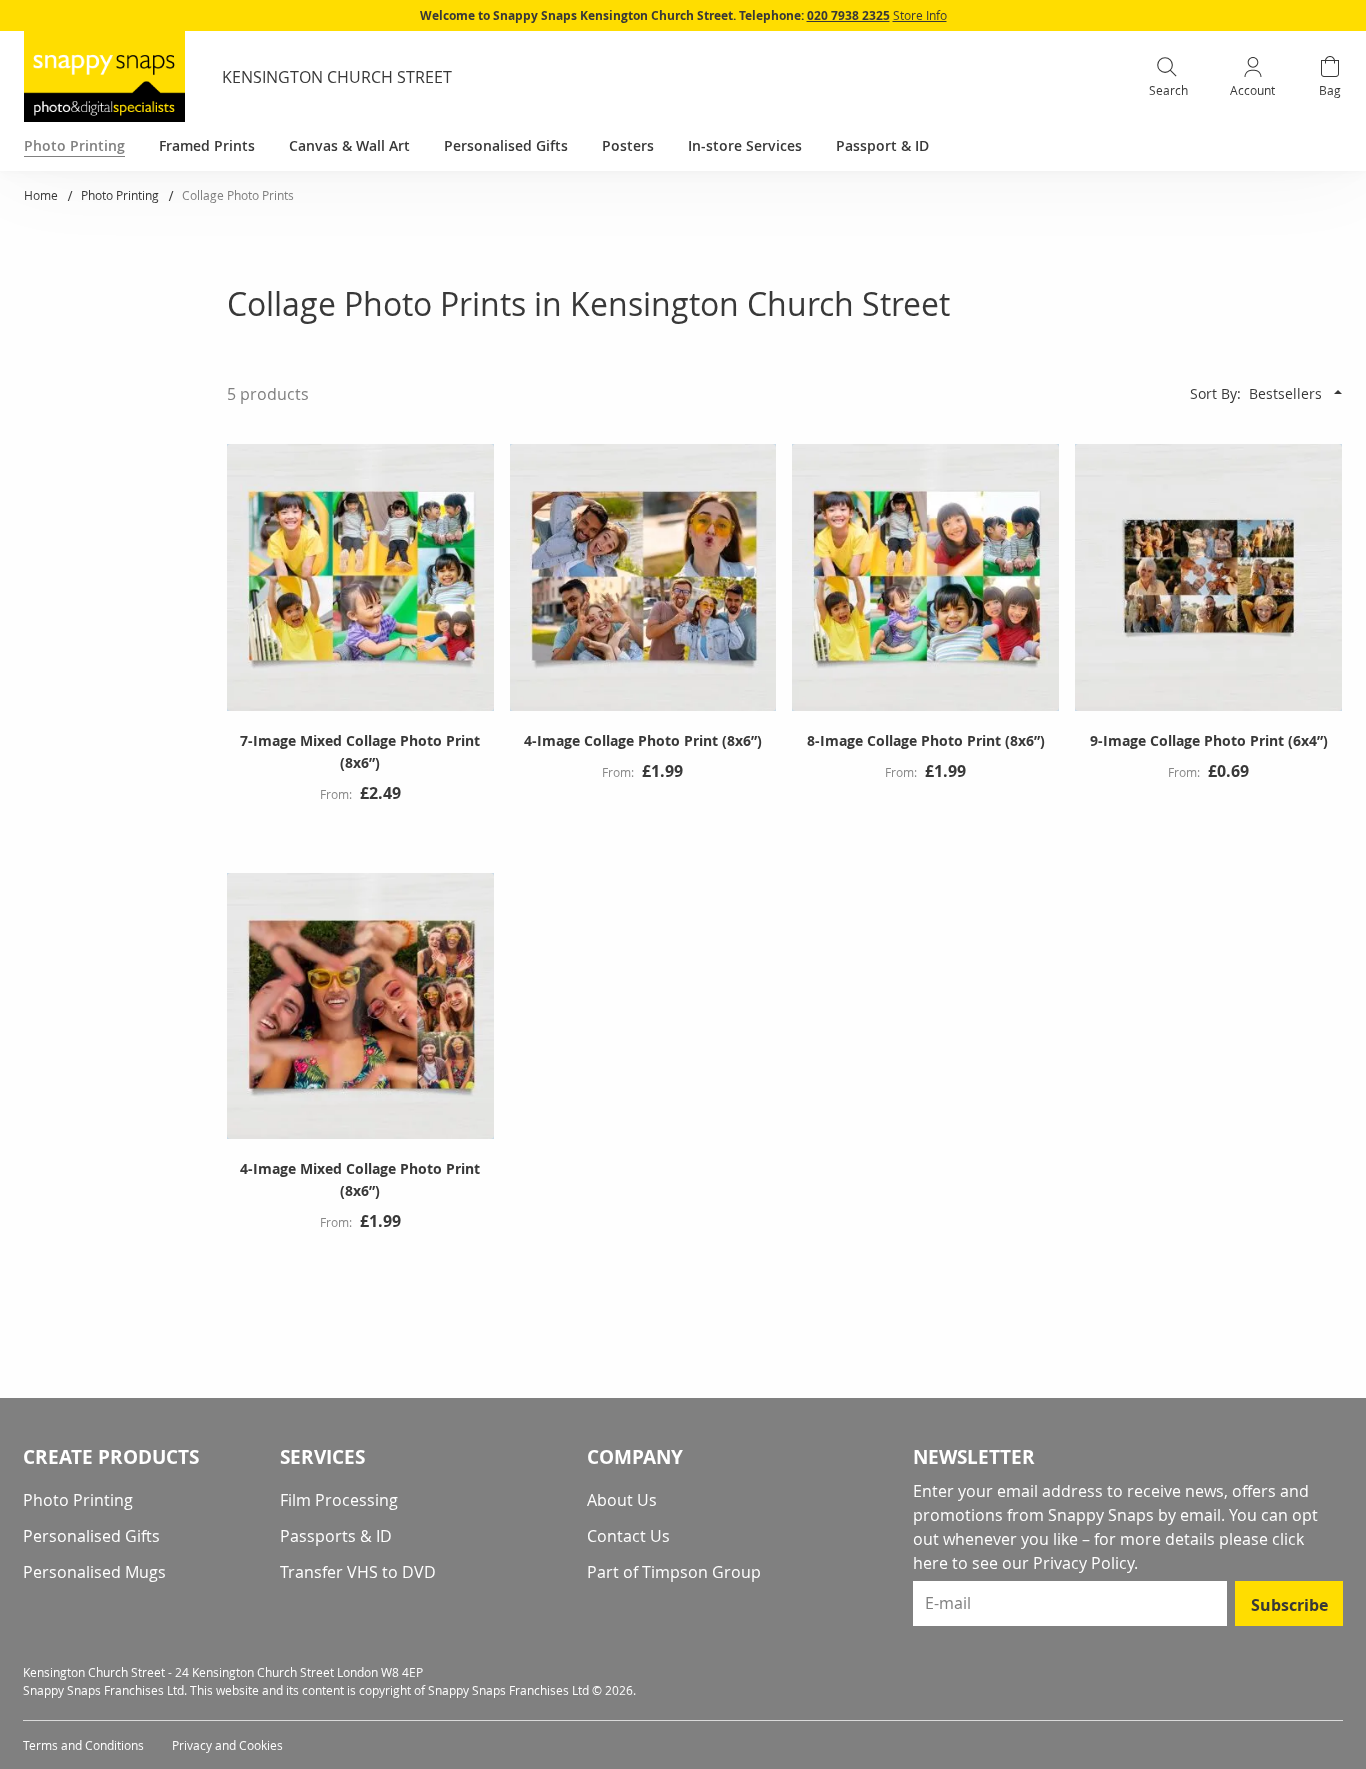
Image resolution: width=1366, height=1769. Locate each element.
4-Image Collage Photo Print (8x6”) (643, 740)
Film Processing (339, 1500)
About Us (622, 1500)
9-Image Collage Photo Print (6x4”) (1209, 740)
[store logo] (104, 76)
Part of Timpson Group (674, 1572)
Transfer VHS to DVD (358, 1572)
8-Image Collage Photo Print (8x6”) (926, 740)
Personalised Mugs (94, 1572)
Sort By (1213, 393)
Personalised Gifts (91, 1536)
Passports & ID (336, 1536)
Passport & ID (882, 145)
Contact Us (628, 1536)
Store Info (920, 15)
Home (42, 195)
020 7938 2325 (848, 15)
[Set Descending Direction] (1338, 392)
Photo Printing (121, 195)
